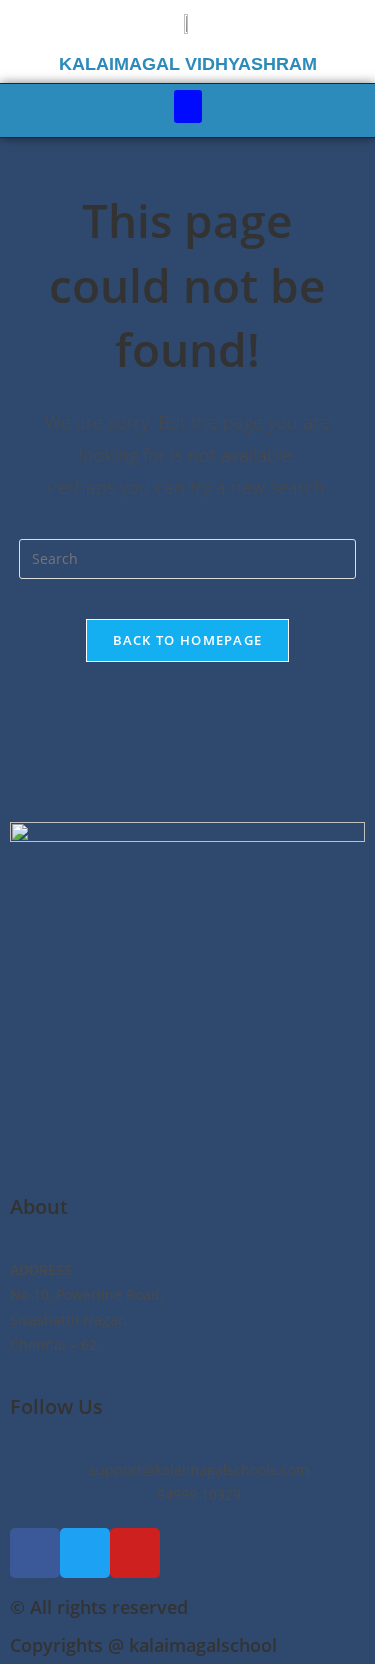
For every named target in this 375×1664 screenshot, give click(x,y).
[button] (188, 106)
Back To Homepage (188, 640)
